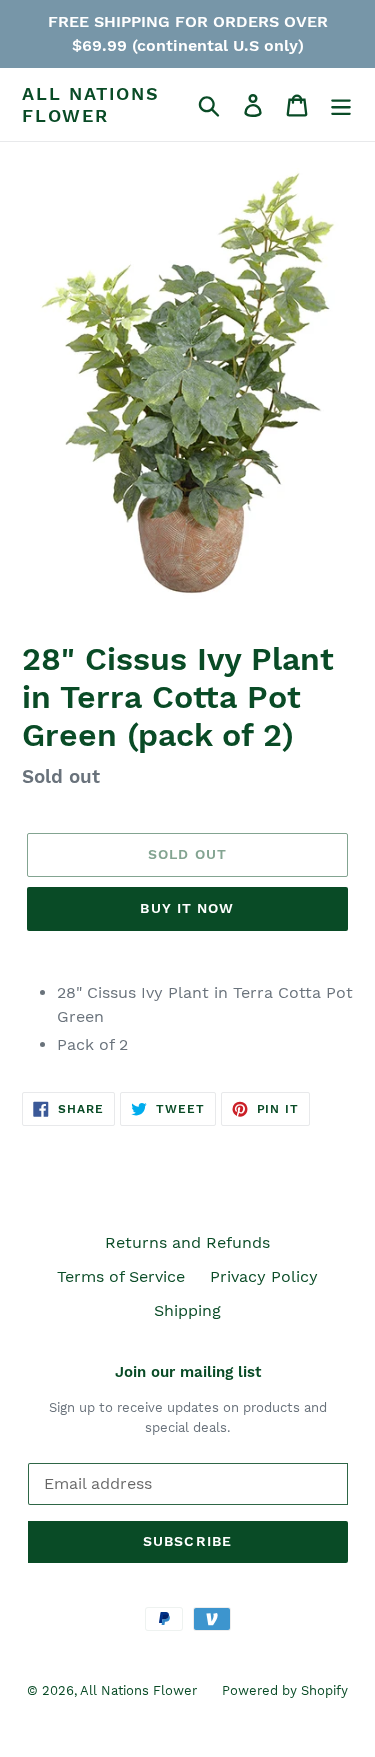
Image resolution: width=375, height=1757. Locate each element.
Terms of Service (121, 1276)
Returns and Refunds (187, 1242)
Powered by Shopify (285, 1690)
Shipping (187, 1310)
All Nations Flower (91, 104)
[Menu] (341, 104)
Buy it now (187, 908)
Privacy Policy (264, 1276)
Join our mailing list (188, 1372)
